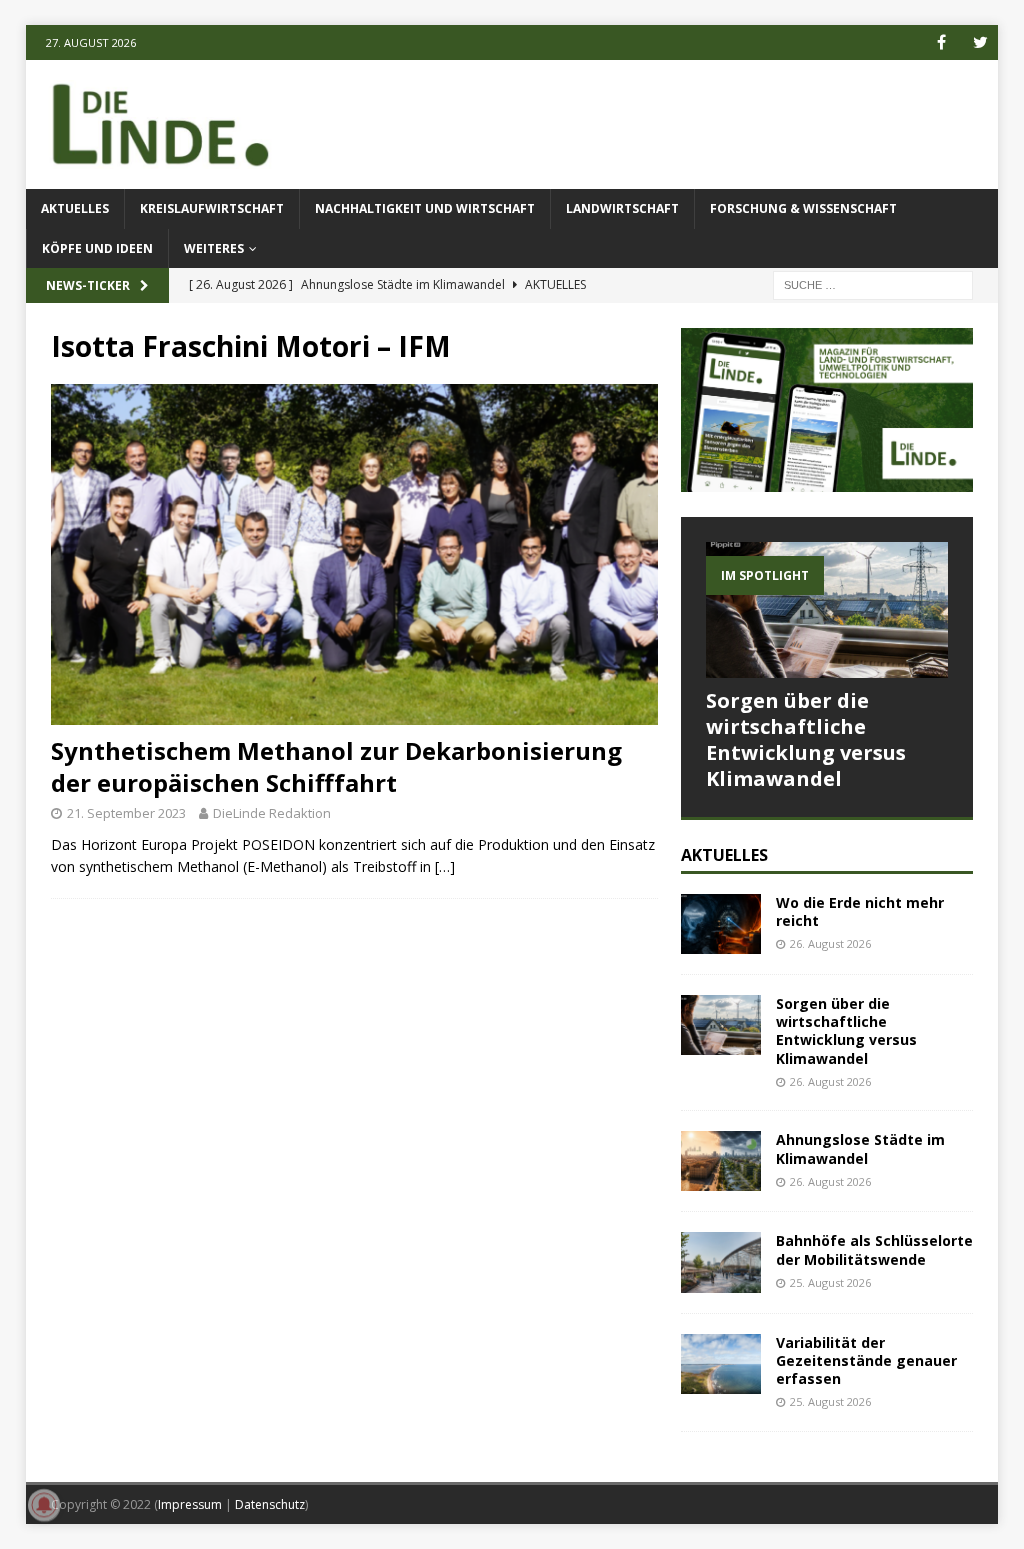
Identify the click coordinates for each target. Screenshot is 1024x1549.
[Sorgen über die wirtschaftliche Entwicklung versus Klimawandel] (827, 610)
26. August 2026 (830, 943)
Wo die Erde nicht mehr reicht (860, 911)
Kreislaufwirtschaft (212, 208)
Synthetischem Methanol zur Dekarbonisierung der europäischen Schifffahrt (336, 766)
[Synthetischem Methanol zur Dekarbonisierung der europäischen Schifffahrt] (354, 554)
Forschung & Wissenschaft (803, 208)
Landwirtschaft (622, 208)
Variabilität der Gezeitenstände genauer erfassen (866, 1360)
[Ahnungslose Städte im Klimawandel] (721, 1161)
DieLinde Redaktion (272, 813)
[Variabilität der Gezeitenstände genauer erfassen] (721, 1364)
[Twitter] (980, 42)
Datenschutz (270, 1504)
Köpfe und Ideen (97, 248)
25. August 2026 (830, 1282)
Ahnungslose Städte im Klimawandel (860, 1148)
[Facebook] (941, 42)
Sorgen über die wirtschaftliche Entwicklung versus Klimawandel (806, 739)
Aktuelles (75, 208)
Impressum (190, 1504)
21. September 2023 (126, 813)
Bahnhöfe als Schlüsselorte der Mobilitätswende (874, 1249)
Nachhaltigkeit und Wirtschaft (425, 208)
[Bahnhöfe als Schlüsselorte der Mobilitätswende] (721, 1262)
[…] (445, 866)
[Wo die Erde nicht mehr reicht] (721, 924)
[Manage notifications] (44, 1505)
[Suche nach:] (873, 283)
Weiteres (214, 248)
